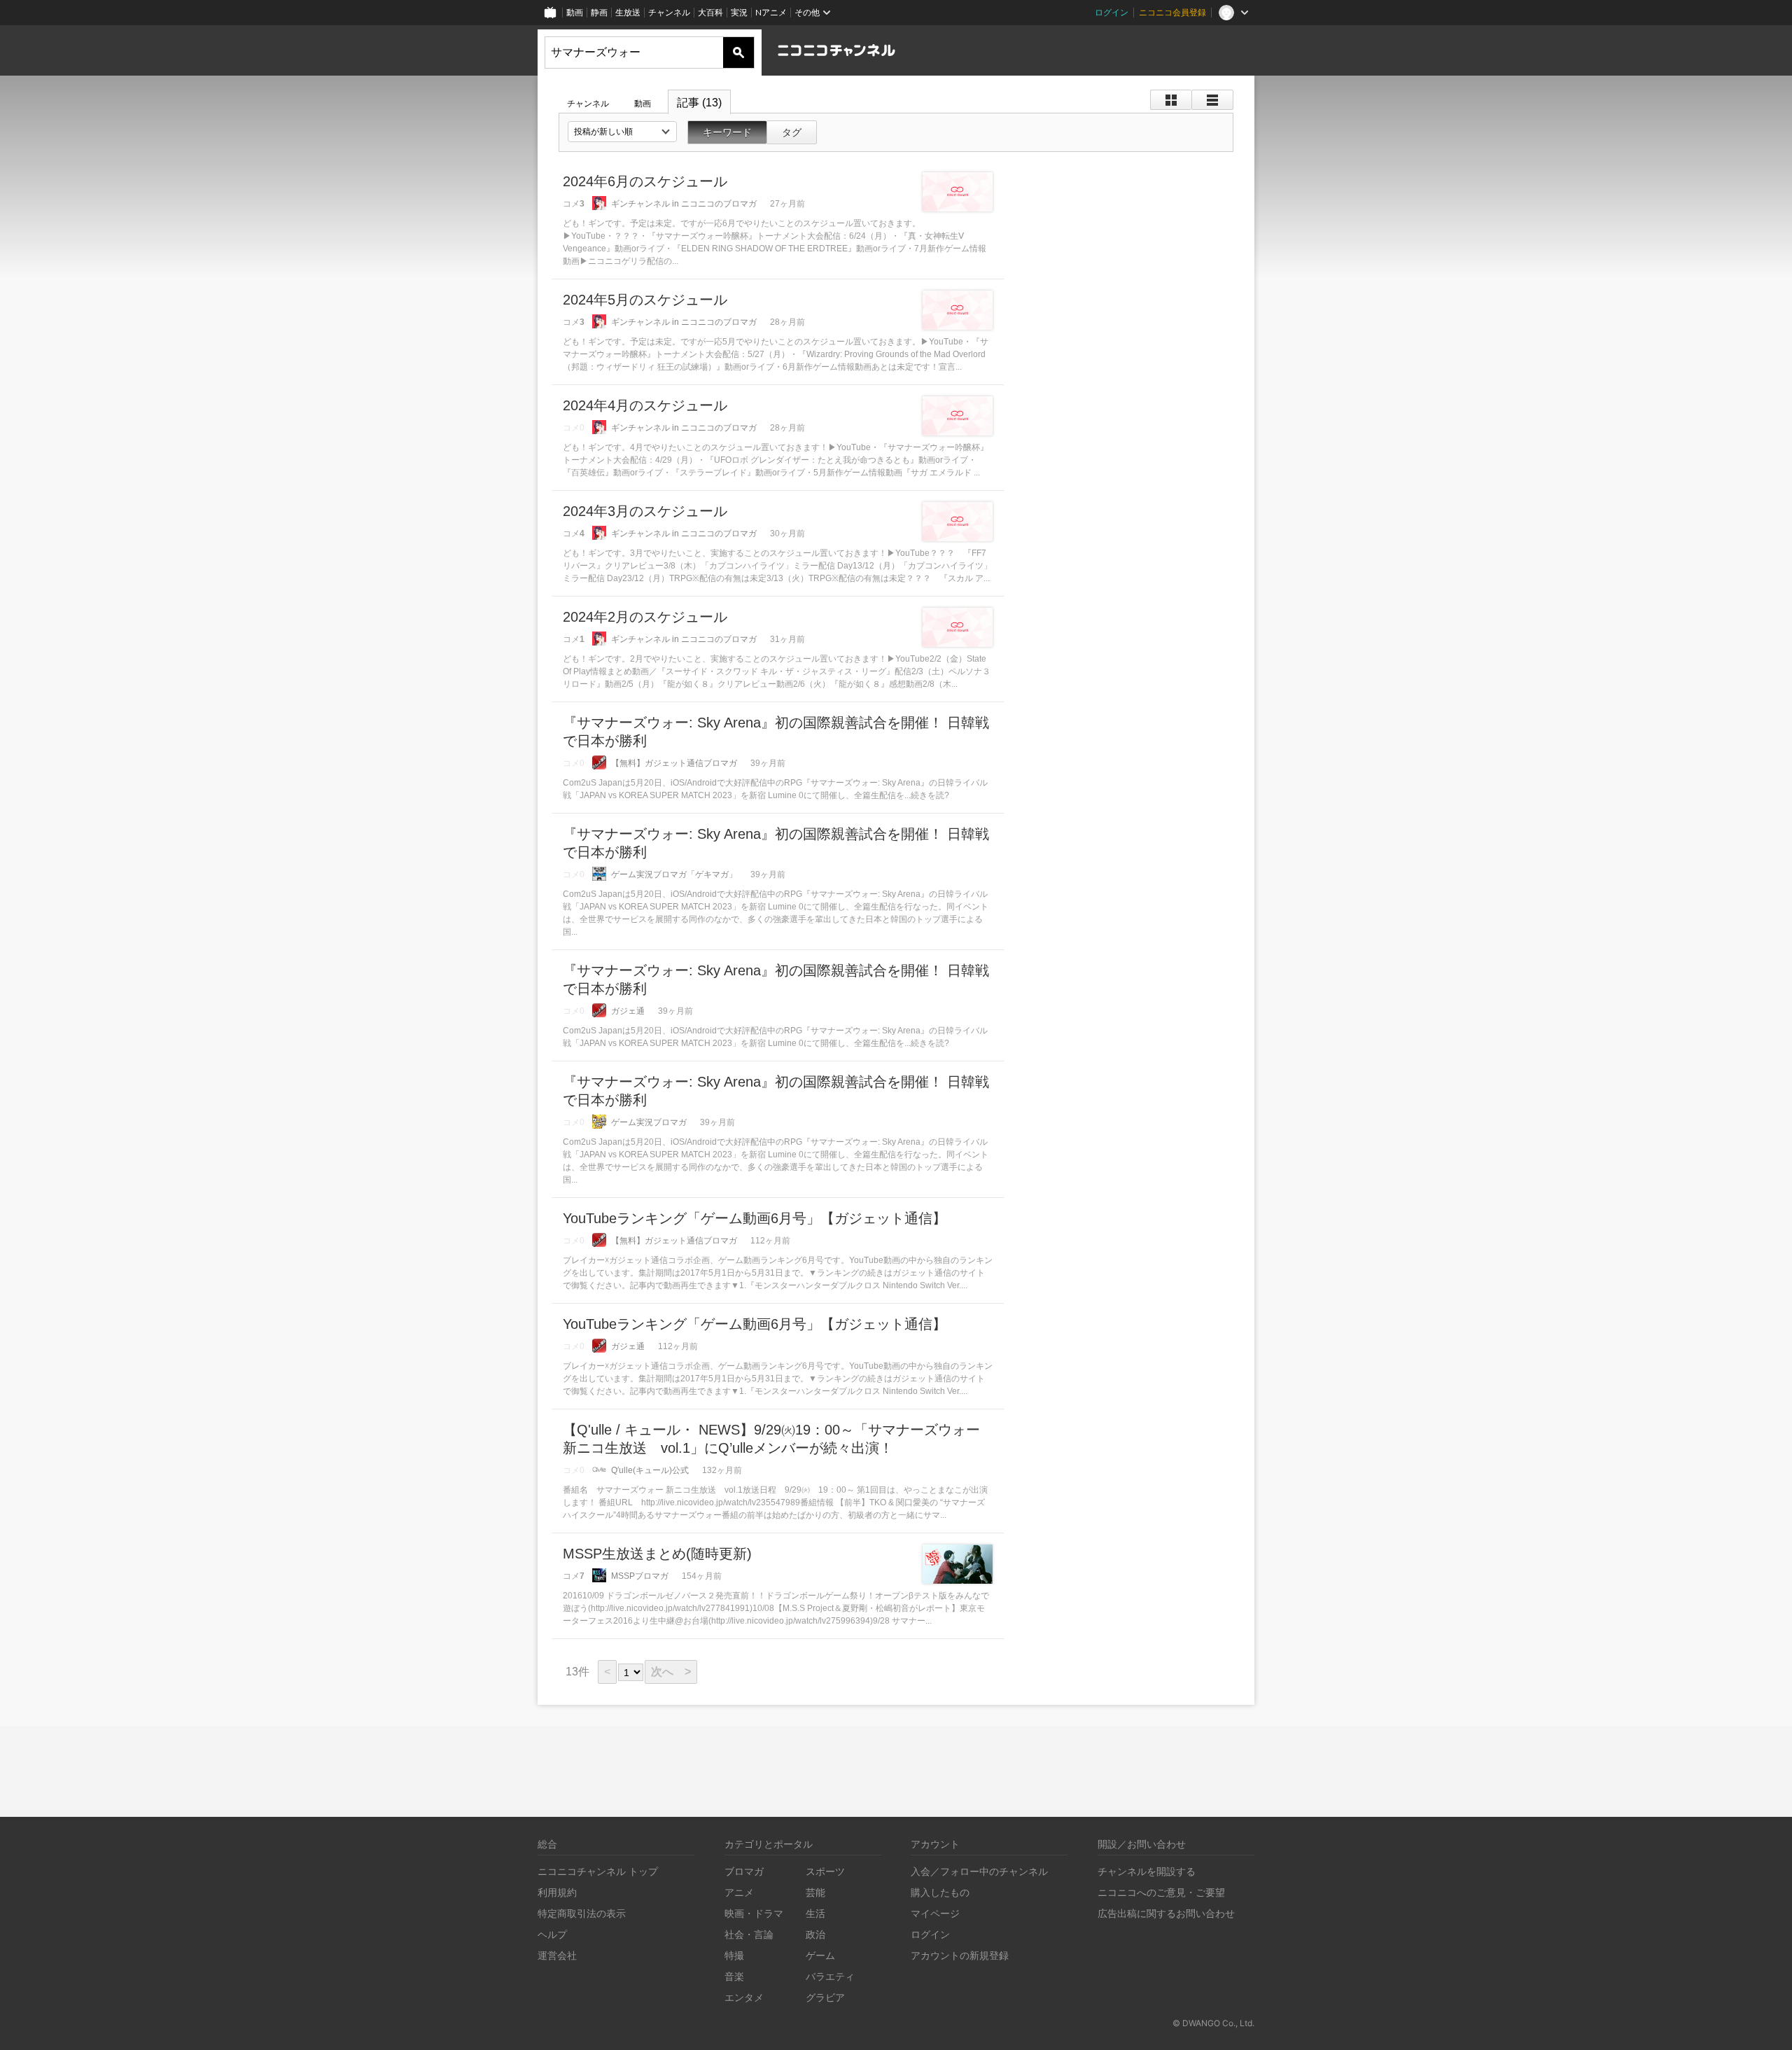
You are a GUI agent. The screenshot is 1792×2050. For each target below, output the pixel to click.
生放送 (628, 12)
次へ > (671, 1672)
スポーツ (825, 1871)
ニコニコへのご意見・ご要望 (1161, 1892)
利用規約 (557, 1892)
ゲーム (820, 1955)
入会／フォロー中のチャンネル (979, 1871)
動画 (575, 12)
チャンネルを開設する (1147, 1871)
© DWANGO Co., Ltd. (1213, 2023)
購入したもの (940, 1892)
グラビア (825, 1997)
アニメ (739, 1892)
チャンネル (669, 12)
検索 (738, 53)
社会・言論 (749, 1934)
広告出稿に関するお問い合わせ (1166, 1913)
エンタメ (744, 1997)
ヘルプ (552, 1934)
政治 (815, 1934)
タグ (792, 132)
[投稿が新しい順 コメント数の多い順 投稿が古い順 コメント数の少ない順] (622, 132)
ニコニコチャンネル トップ (598, 1871)
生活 (815, 1913)
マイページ (935, 1913)
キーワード (727, 132)
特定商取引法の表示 (582, 1913)
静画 (599, 12)
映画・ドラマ (754, 1913)
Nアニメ (771, 12)
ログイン (1112, 12)
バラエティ (830, 1976)
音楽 (734, 1976)
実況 (739, 12)
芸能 (815, 1892)
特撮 (734, 1955)
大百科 (710, 12)
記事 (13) (699, 103)
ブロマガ (744, 1871)
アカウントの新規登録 (960, 1955)
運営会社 (557, 1955)
